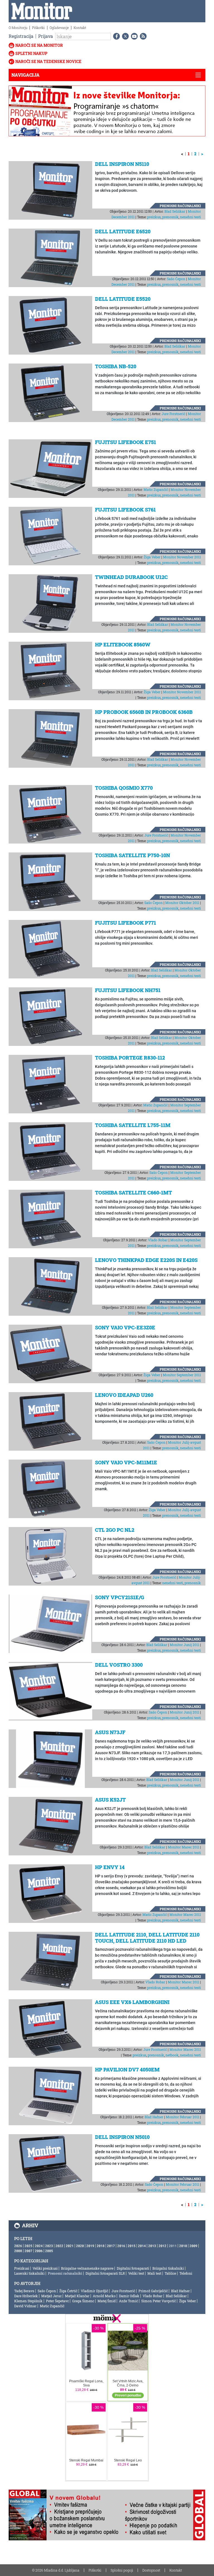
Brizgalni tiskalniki (168, 2268)
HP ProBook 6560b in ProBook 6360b (144, 712)
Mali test (154, 2273)
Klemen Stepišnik (28, 2301)
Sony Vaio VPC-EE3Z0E (125, 1327)
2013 (152, 2246)
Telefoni (186, 2273)
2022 (59, 2246)
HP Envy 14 (110, 1867)
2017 (111, 2246)
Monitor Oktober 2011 (182, 903)
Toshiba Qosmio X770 (124, 788)
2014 (142, 2246)
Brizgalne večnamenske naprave (87, 2268)
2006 (39, 2251)
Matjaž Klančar (77, 2296)
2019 (90, 2246)
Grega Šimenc (83, 2301)
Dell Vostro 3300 (119, 1665)
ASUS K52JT (110, 1800)
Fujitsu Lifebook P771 (126, 923)
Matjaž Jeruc (51, 2296)
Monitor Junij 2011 (184, 1645)
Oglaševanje (59, 28)
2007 (28, 2251)
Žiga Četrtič (68, 2291)
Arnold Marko (104, 2296)
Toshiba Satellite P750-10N (132, 855)
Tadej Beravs (24, 2291)
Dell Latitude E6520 (123, 231)
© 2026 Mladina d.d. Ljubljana (56, 2570)
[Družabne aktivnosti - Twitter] (124, 36)
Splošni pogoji (122, 2570)
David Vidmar (25, 2306)
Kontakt (80, 28)
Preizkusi (22, 2268)
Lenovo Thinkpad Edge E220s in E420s (146, 1260)
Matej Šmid (107, 2301)
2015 (132, 2246)
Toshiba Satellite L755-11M (133, 1125)
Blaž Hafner (154, 2117)
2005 (49, 2251)
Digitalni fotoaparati (133, 2268)
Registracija (21, 36)
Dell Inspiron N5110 (122, 164)
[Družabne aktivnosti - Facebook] (115, 36)
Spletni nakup (31, 53)
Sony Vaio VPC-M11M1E (126, 1462)
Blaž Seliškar (175, 211)
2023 (49, 2246)
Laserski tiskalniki (29, 2273)
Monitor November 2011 (182, 557)
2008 (18, 2251)
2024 (39, 2246)
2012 (162, 2246)
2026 (18, 2246)
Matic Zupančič (156, 489)
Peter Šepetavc (57, 2301)
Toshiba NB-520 (116, 366)
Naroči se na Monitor (39, 45)
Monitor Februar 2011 (183, 2117)
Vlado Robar (158, 1240)
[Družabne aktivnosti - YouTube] (133, 36)
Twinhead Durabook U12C (131, 577)
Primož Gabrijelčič (153, 2291)
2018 (101, 2246)
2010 (183, 2246)
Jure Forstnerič (173, 414)
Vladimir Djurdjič (94, 2291)
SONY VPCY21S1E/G (120, 1597)
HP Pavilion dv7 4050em (127, 2069)
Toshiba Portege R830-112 (130, 1058)
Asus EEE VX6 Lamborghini (132, 2002)
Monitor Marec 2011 (183, 1847)
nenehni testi (190, 217)
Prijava (46, 36)
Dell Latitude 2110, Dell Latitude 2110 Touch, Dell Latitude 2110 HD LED (147, 1938)
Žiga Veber (152, 557)
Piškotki (38, 28)
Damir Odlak (129, 2296)
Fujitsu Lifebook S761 (125, 510)
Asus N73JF (110, 1732)
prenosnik (170, 217)
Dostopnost (151, 2570)
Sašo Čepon (176, 279)
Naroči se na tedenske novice (48, 61)
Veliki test (136, 2273)
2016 (121, 2246)
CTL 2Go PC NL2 (115, 1530)
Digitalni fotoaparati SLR (105, 2273)
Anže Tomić (128, 2301)
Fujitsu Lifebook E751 (126, 442)
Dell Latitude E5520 (123, 299)
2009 (193, 2246)
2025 (28, 2246)
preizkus (154, 217)
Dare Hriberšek (26, 2296)
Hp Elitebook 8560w (123, 644)
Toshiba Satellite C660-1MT (133, 1193)
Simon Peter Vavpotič (159, 2301)
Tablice (170, 2273)
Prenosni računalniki (180, 206)
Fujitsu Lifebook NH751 (128, 990)
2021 (70, 2246)
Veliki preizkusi (45, 2268)
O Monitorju (18, 28)
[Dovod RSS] (142, 36)
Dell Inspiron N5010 (122, 2137)
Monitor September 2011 (182, 1375)
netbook (172, 2055)
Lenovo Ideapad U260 (124, 1395)
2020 (80, 2246)
